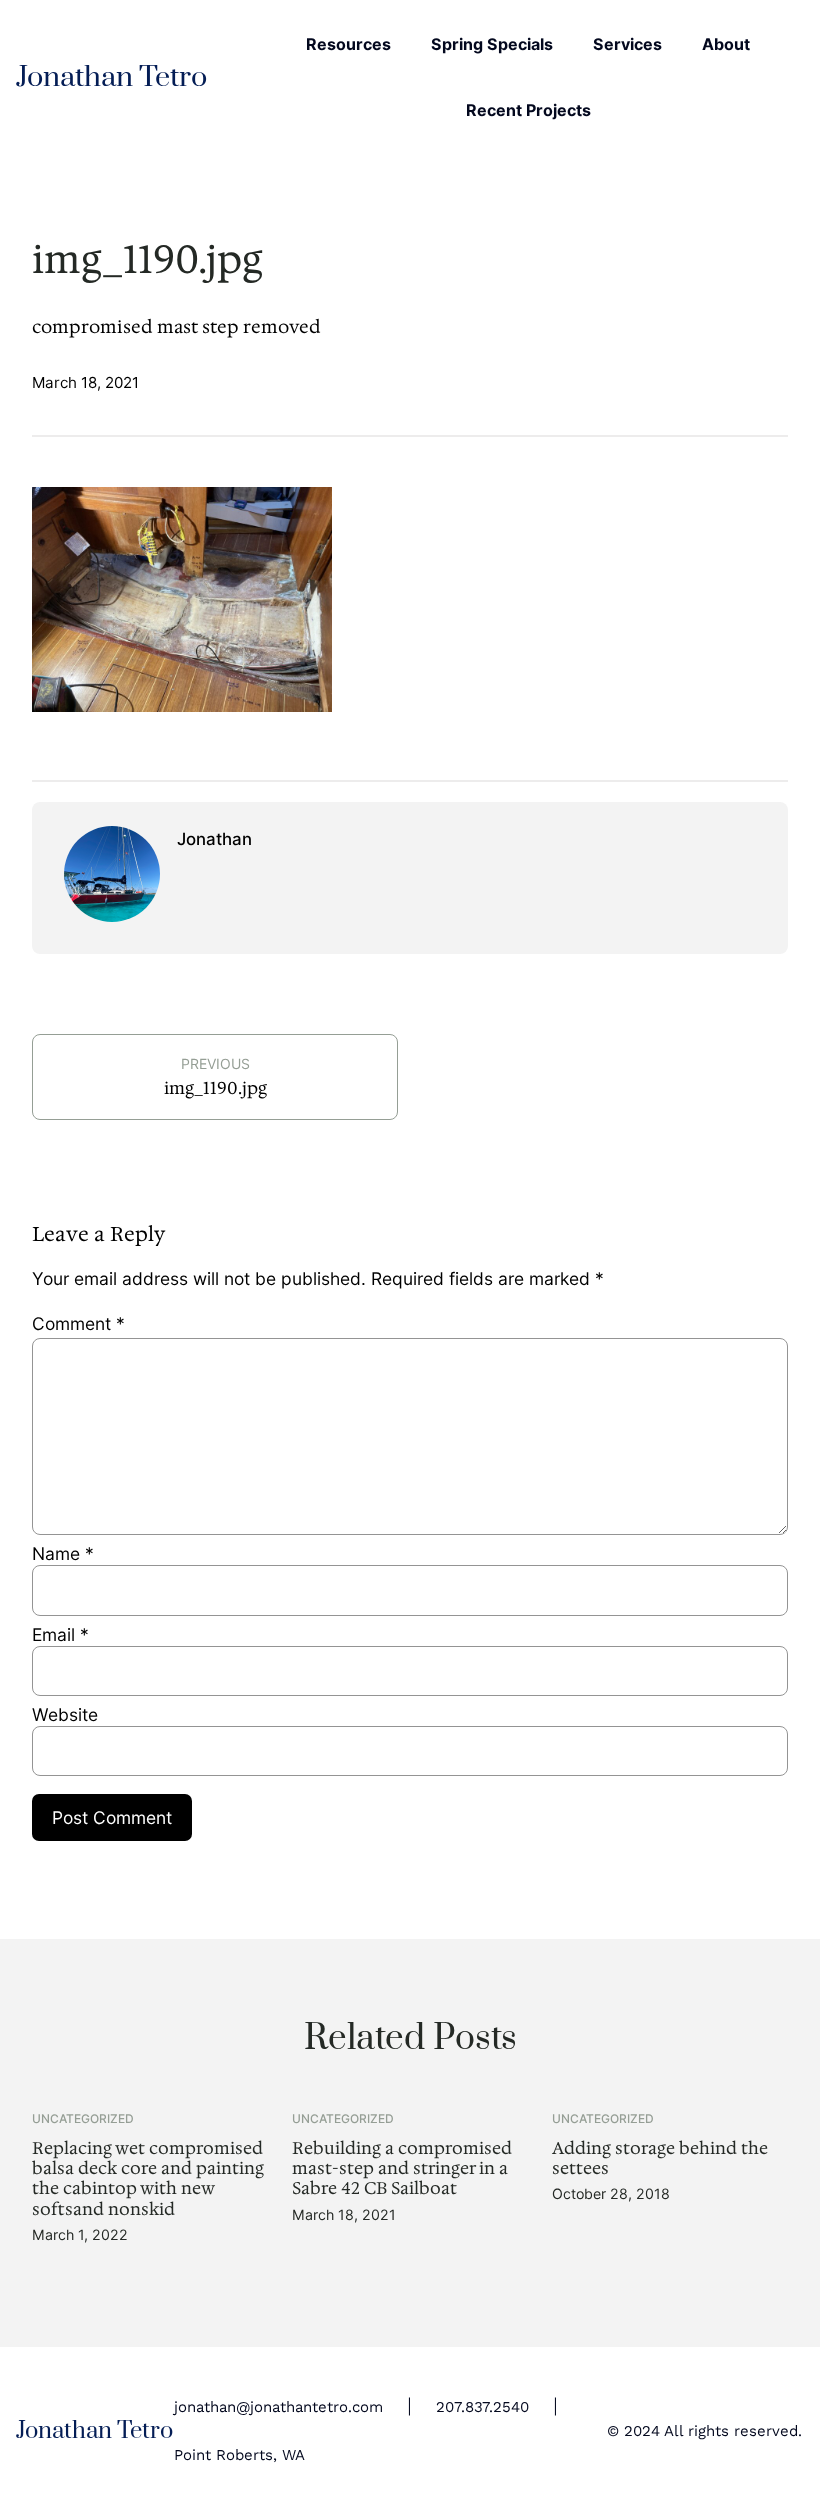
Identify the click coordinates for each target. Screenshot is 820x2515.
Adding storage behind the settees (660, 2158)
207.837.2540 (482, 2407)
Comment (78, 1323)
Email (60, 1634)
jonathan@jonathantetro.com (278, 2407)
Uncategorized (83, 2118)
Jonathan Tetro (111, 77)
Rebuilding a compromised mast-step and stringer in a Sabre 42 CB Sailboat (402, 2168)
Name (63, 1553)
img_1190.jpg (215, 1088)
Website (65, 1714)
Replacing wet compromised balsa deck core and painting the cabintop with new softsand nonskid (148, 2178)
